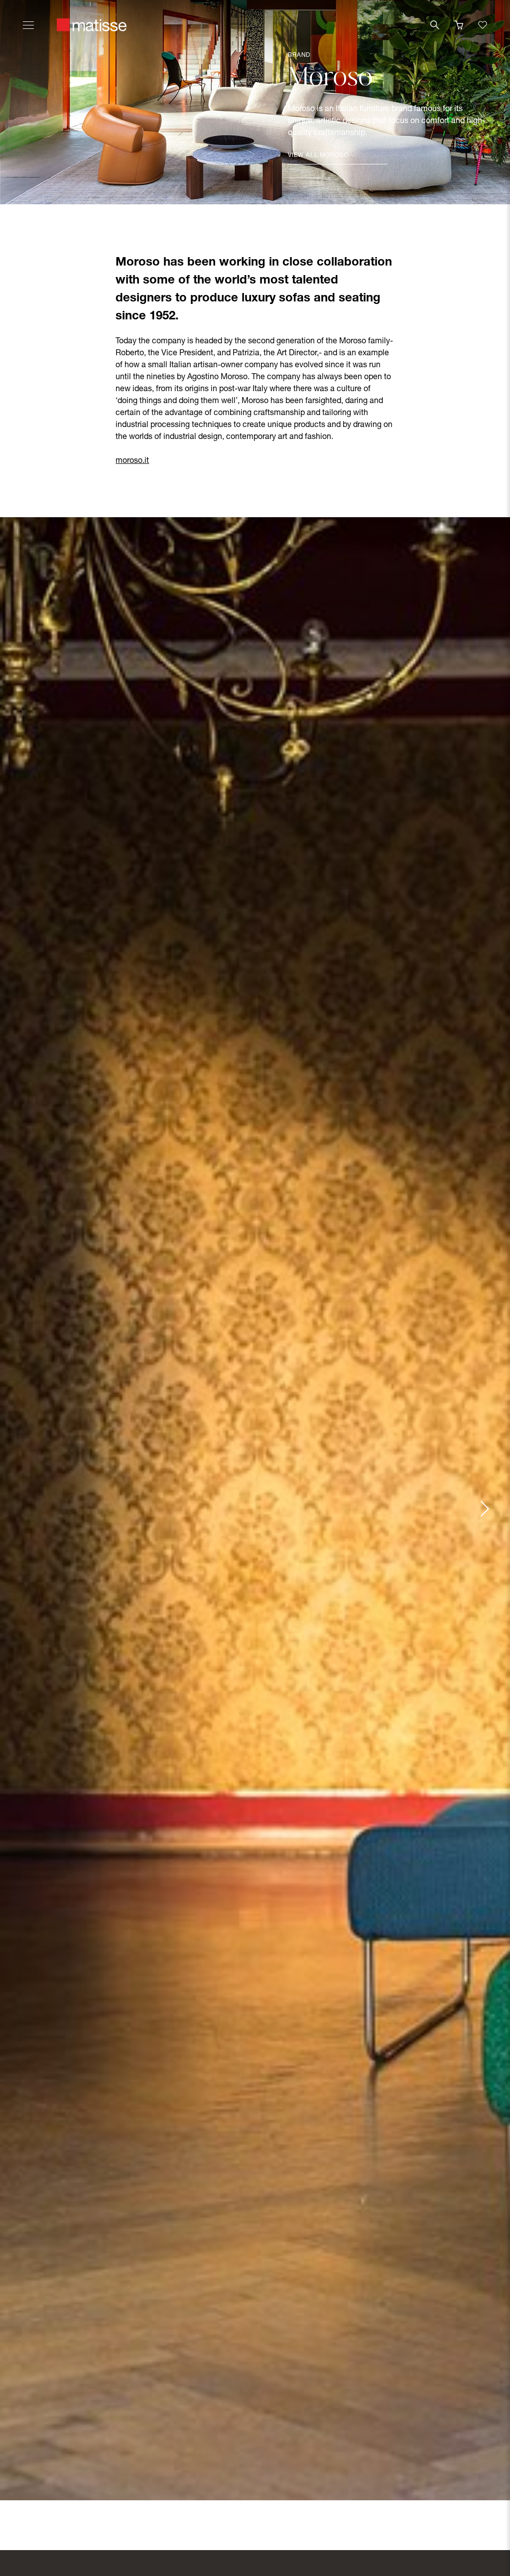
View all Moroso (319, 155)
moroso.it (132, 461)
